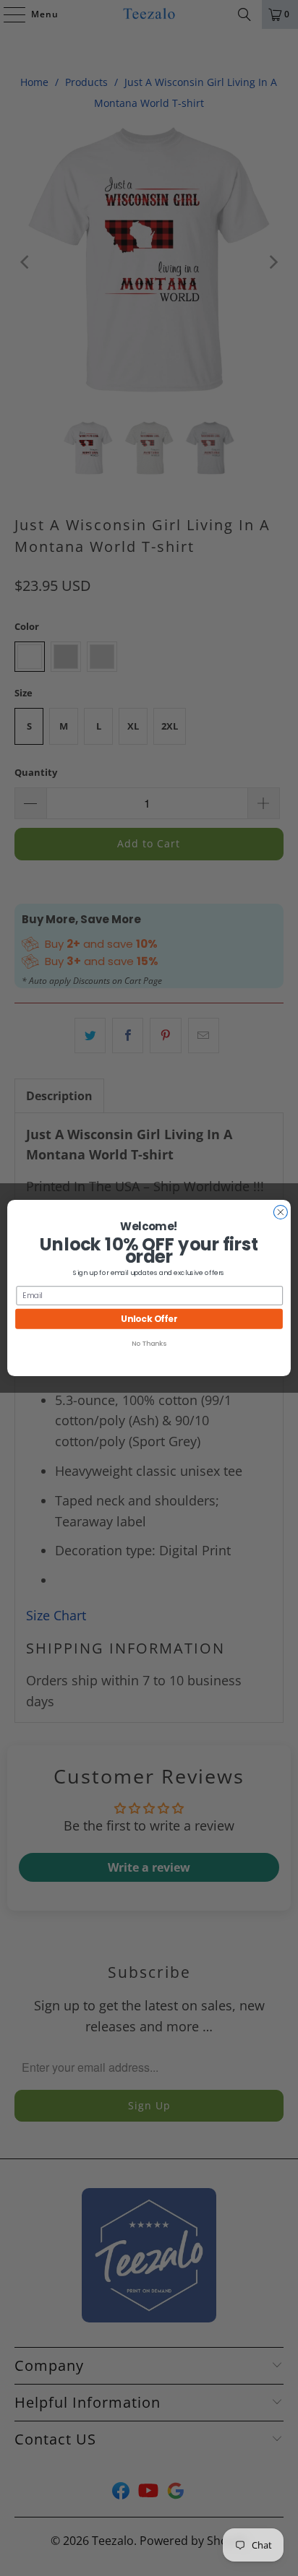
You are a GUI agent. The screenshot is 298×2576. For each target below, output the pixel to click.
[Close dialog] (280, 1212)
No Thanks (149, 1343)
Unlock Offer (149, 1319)
